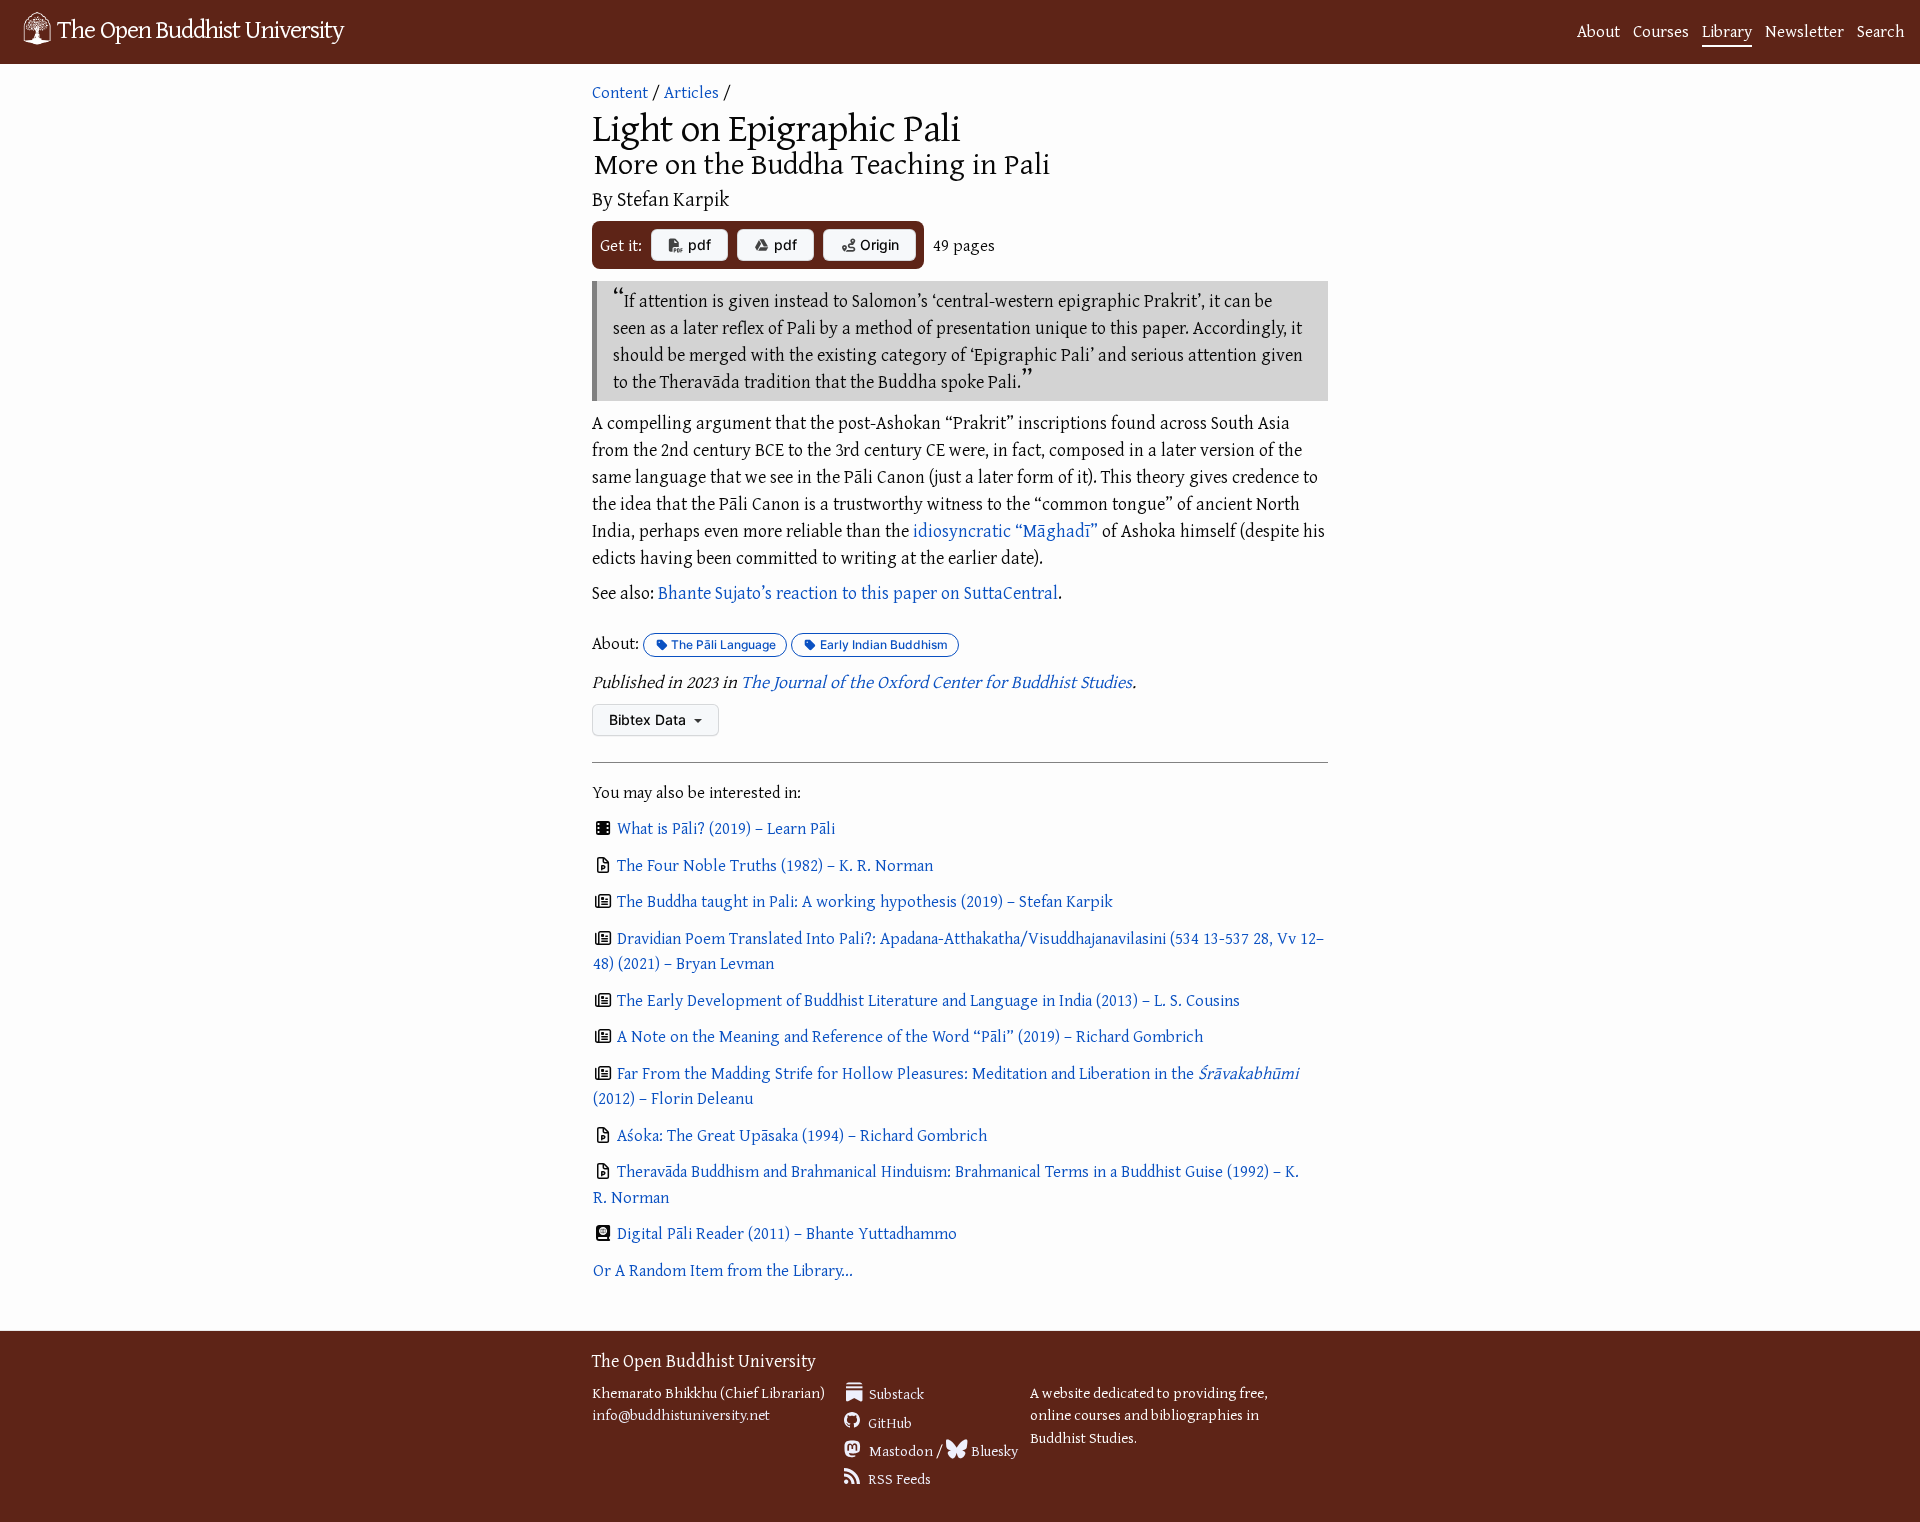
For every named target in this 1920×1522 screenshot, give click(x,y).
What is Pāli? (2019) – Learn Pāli (726, 827)
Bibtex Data (649, 719)
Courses (1661, 30)
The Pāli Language (722, 644)
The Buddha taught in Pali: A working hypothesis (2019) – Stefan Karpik (865, 900)
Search (1880, 30)
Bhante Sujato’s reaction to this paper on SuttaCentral (858, 592)
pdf (697, 244)
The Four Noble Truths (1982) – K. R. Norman (775, 864)
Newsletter (1804, 30)
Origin (877, 244)
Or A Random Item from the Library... (723, 1269)
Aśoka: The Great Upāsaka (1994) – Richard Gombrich (802, 1134)
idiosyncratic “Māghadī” (1005, 530)
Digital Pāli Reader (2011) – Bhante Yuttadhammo (787, 1232)
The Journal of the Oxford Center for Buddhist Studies (936, 681)
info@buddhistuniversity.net (681, 1414)
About (1598, 30)
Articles (691, 91)
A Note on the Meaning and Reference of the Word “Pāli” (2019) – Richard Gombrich (910, 1035)
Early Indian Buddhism (882, 644)
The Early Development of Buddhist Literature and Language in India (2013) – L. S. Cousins (928, 999)
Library (1727, 30)
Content (620, 91)
